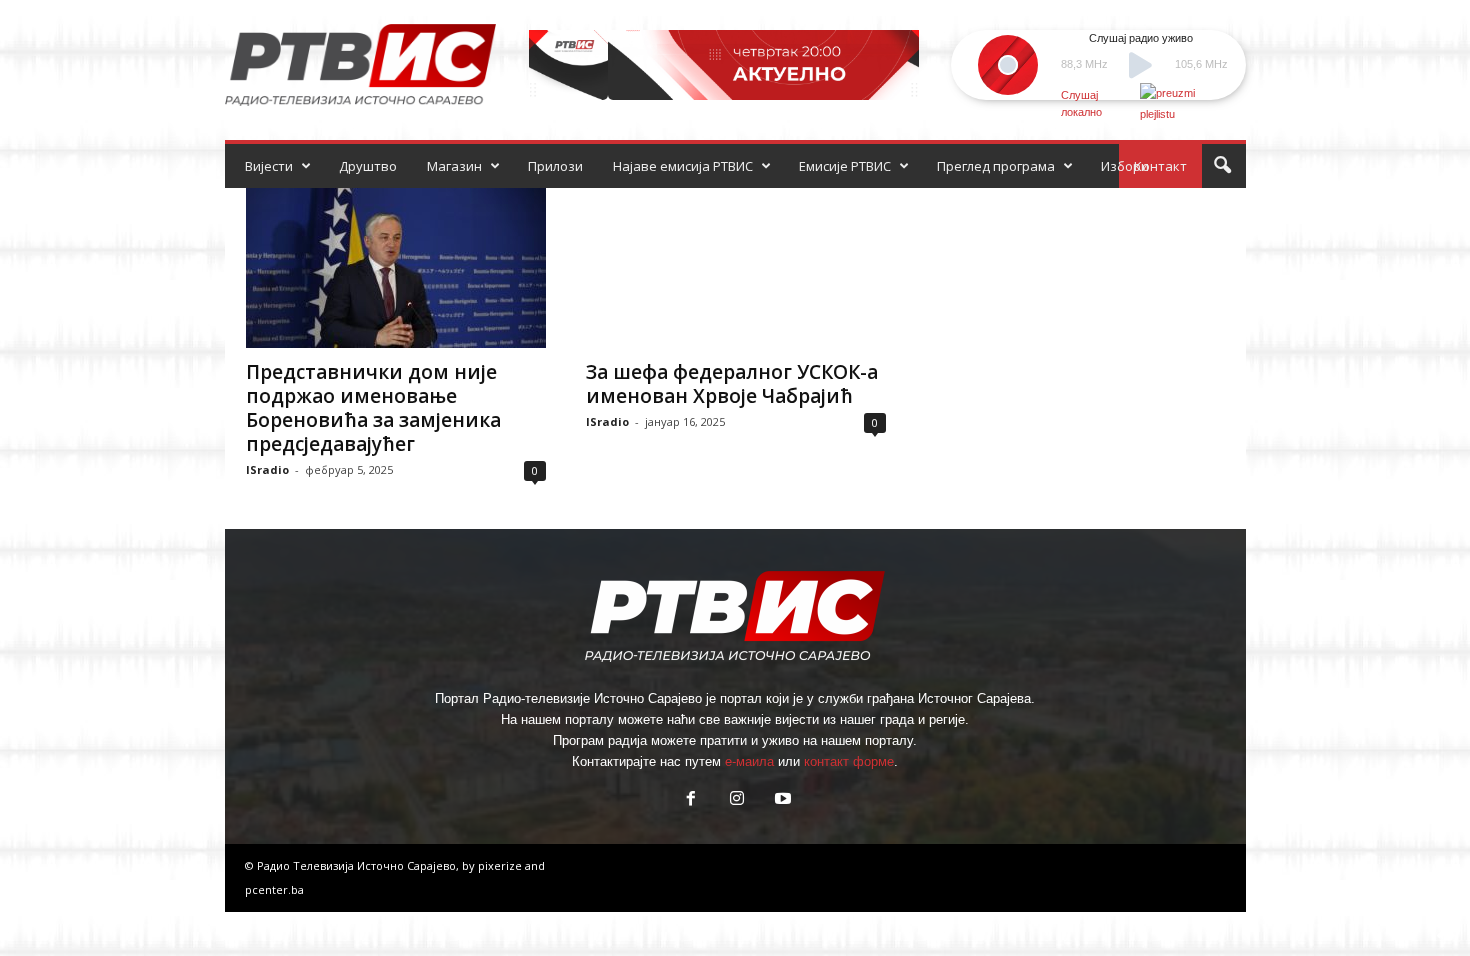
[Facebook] (691, 800)
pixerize (501, 865)
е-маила (749, 761)
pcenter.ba (274, 889)
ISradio (267, 469)
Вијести (269, 166)
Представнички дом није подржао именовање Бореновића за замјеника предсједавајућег (373, 408)
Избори (1125, 166)
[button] (1222, 166)
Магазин (454, 166)
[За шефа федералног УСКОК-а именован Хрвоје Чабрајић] (736, 268)
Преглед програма (996, 166)
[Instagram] (737, 800)
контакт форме (849, 761)
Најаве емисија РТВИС (683, 166)
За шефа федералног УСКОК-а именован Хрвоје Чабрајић (732, 384)
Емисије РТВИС (845, 166)
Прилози (555, 166)
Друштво (368, 166)
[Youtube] (781, 800)
